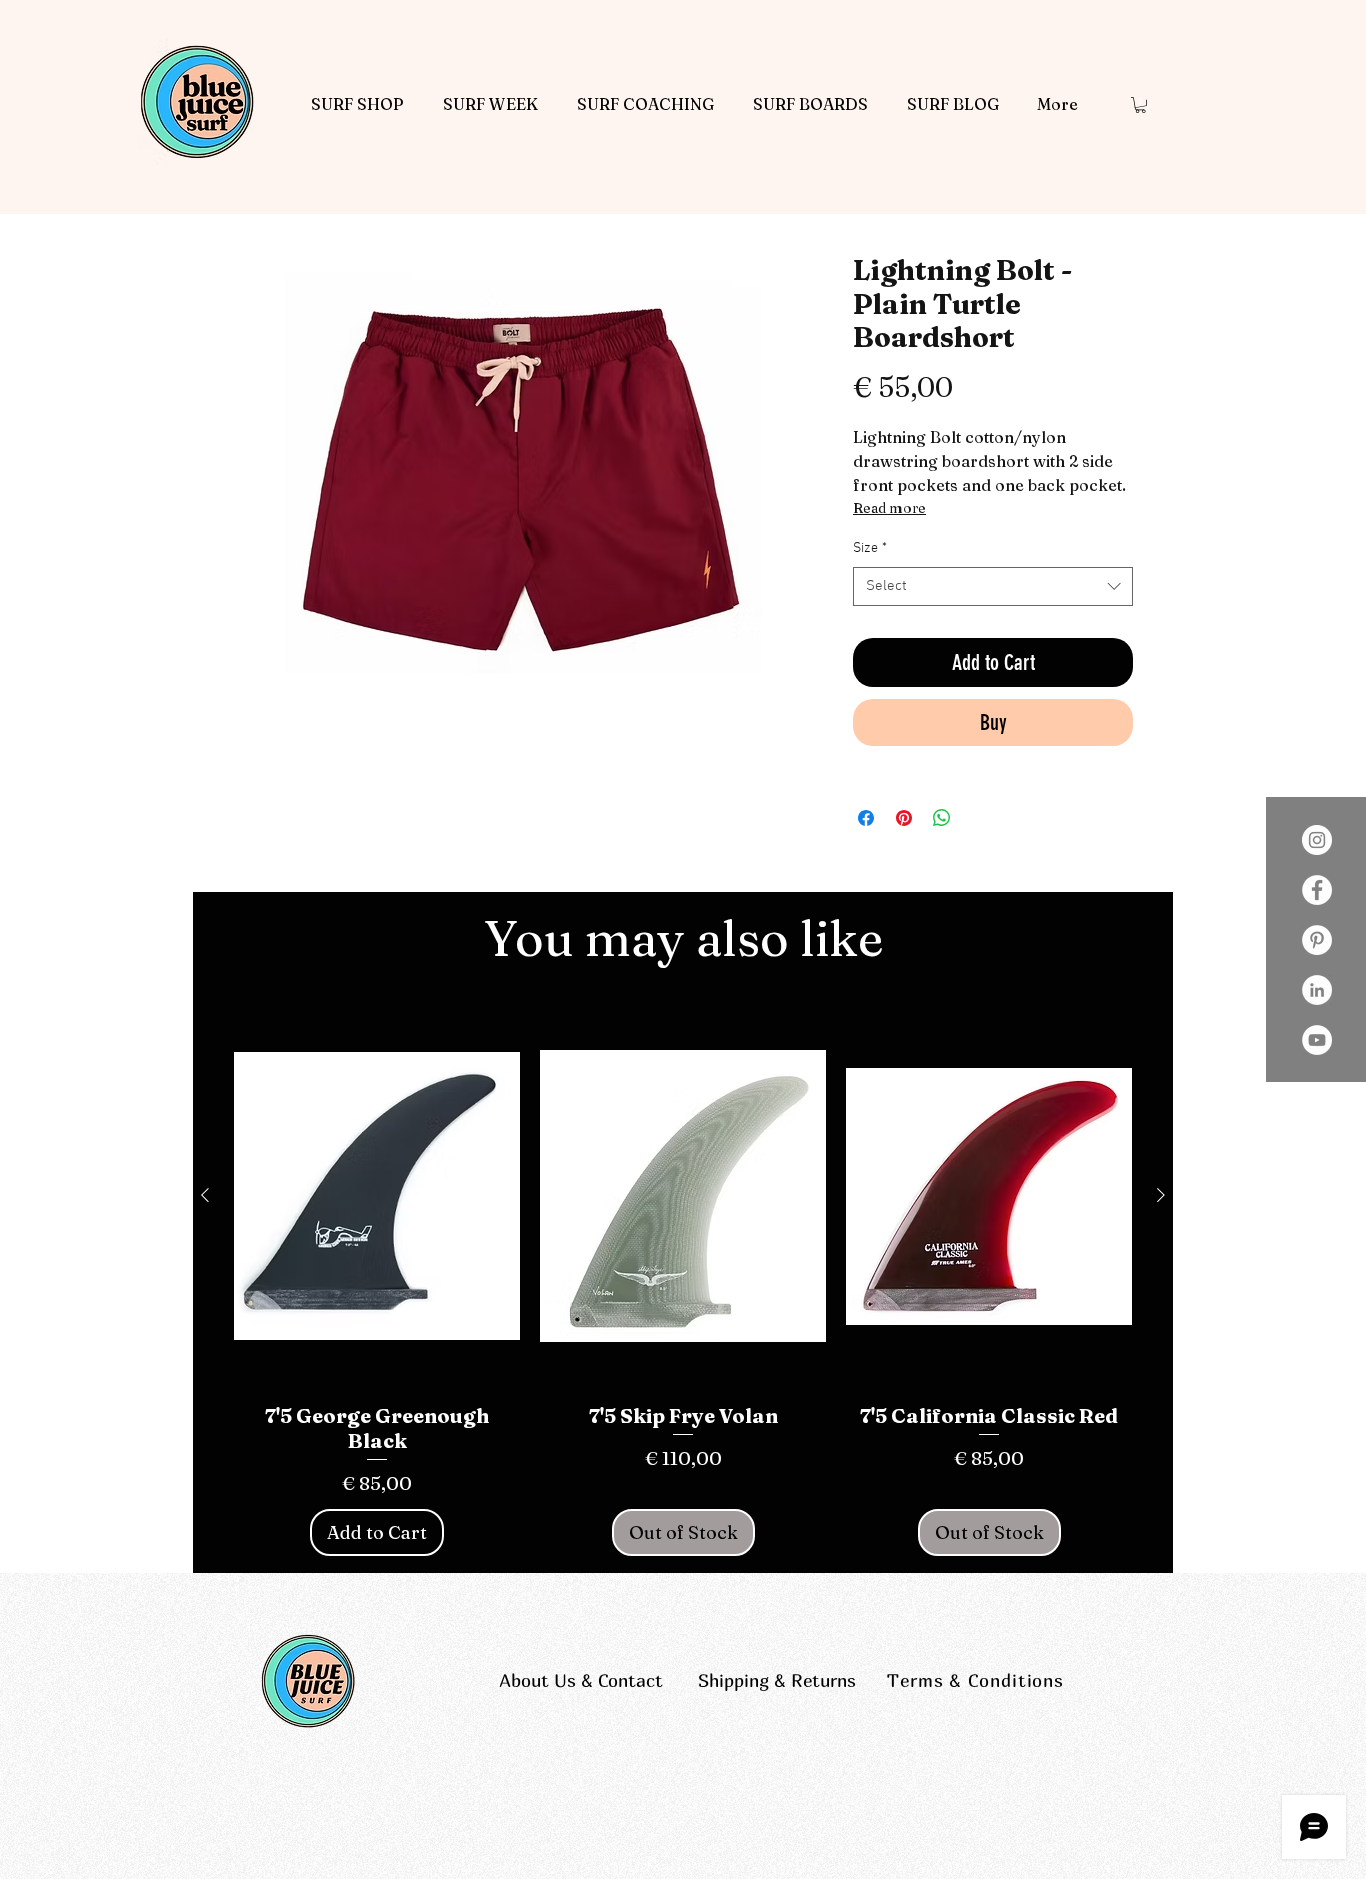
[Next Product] (1161, 1195)
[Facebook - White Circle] (1317, 890)
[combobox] (993, 586)
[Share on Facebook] (866, 818)
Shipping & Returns (777, 1680)
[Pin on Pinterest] (904, 818)
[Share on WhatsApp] (942, 818)
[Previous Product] (205, 1195)
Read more (889, 508)
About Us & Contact (581, 1680)
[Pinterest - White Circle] (1317, 940)
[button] (1140, 105)
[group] (683, 1281)
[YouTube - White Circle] (1317, 1040)
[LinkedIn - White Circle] (1317, 990)
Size (870, 548)
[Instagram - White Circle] (1317, 840)
